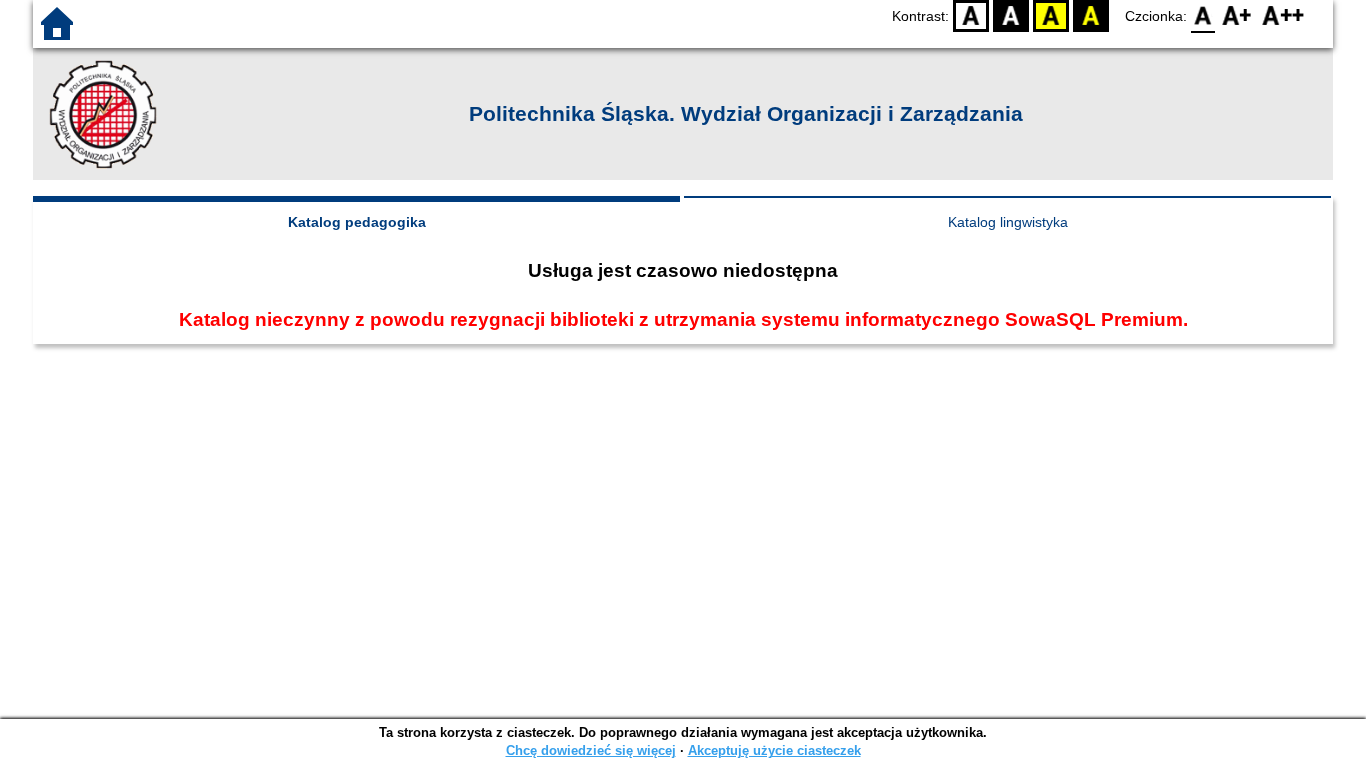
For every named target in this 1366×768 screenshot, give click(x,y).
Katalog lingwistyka (1008, 222)
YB (1051, 15)
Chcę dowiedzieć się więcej (591, 750)
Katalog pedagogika (357, 222)
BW (1011, 15)
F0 (1203, 15)
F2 (1283, 15)
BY (1091, 15)
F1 (1237, 15)
